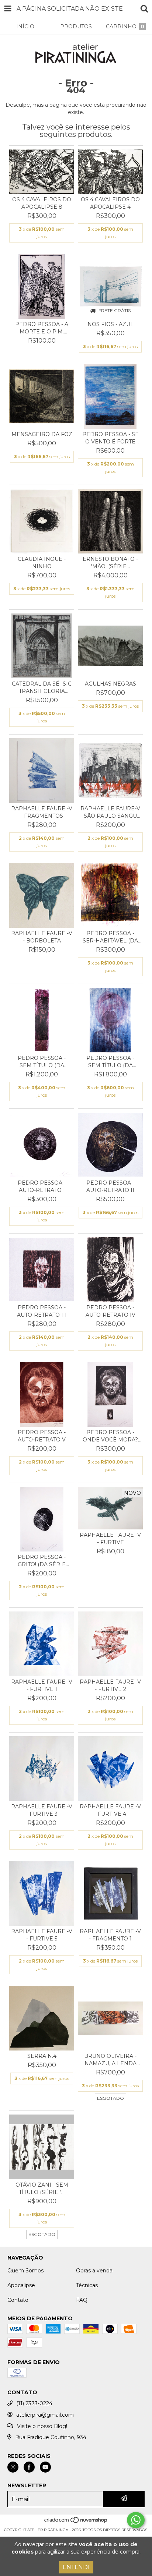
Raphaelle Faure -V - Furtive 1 (42, 1685)
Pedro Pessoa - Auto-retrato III (42, 1311)
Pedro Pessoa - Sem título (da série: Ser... (42, 1062)
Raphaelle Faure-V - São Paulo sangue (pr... (110, 812)
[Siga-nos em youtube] (45, 2467)
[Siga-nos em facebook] (29, 2467)
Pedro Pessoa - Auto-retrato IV (110, 1311)
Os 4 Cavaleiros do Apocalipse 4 (110, 203)
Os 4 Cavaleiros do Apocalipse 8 (42, 203)
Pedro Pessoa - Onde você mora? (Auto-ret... (110, 1436)
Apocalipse (21, 2285)
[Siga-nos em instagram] (13, 2467)
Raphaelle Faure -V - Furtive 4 (110, 1810)
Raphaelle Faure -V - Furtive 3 (42, 1810)
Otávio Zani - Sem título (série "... (42, 2188)
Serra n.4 (42, 2056)
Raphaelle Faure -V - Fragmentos (42, 812)
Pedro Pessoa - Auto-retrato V (42, 1436)
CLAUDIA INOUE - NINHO (42, 563)
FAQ (82, 2300)
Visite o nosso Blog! (42, 2426)
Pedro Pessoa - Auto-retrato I (42, 1186)
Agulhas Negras (110, 684)
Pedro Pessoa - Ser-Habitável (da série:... (110, 937)
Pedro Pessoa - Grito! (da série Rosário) (42, 1561)
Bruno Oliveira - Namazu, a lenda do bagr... (110, 2060)
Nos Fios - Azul (110, 324)
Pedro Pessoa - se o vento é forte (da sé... (110, 438)
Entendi (76, 2567)
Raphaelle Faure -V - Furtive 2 (110, 1685)
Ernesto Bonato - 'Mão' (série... (110, 563)
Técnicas (87, 2285)
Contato (18, 2300)
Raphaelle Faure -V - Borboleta (42, 937)
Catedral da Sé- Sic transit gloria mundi (42, 688)
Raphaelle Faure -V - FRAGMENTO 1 (110, 1935)
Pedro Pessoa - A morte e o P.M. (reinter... (42, 328)
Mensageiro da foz (42, 434)
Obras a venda (94, 2271)
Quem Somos (25, 2271)
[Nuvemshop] (76, 2522)
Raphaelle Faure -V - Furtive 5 (42, 1935)
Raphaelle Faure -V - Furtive (110, 1539)
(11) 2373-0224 (34, 2403)
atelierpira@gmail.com (45, 2415)
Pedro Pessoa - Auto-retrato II (110, 1186)
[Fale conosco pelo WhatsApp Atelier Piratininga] (136, 2520)
